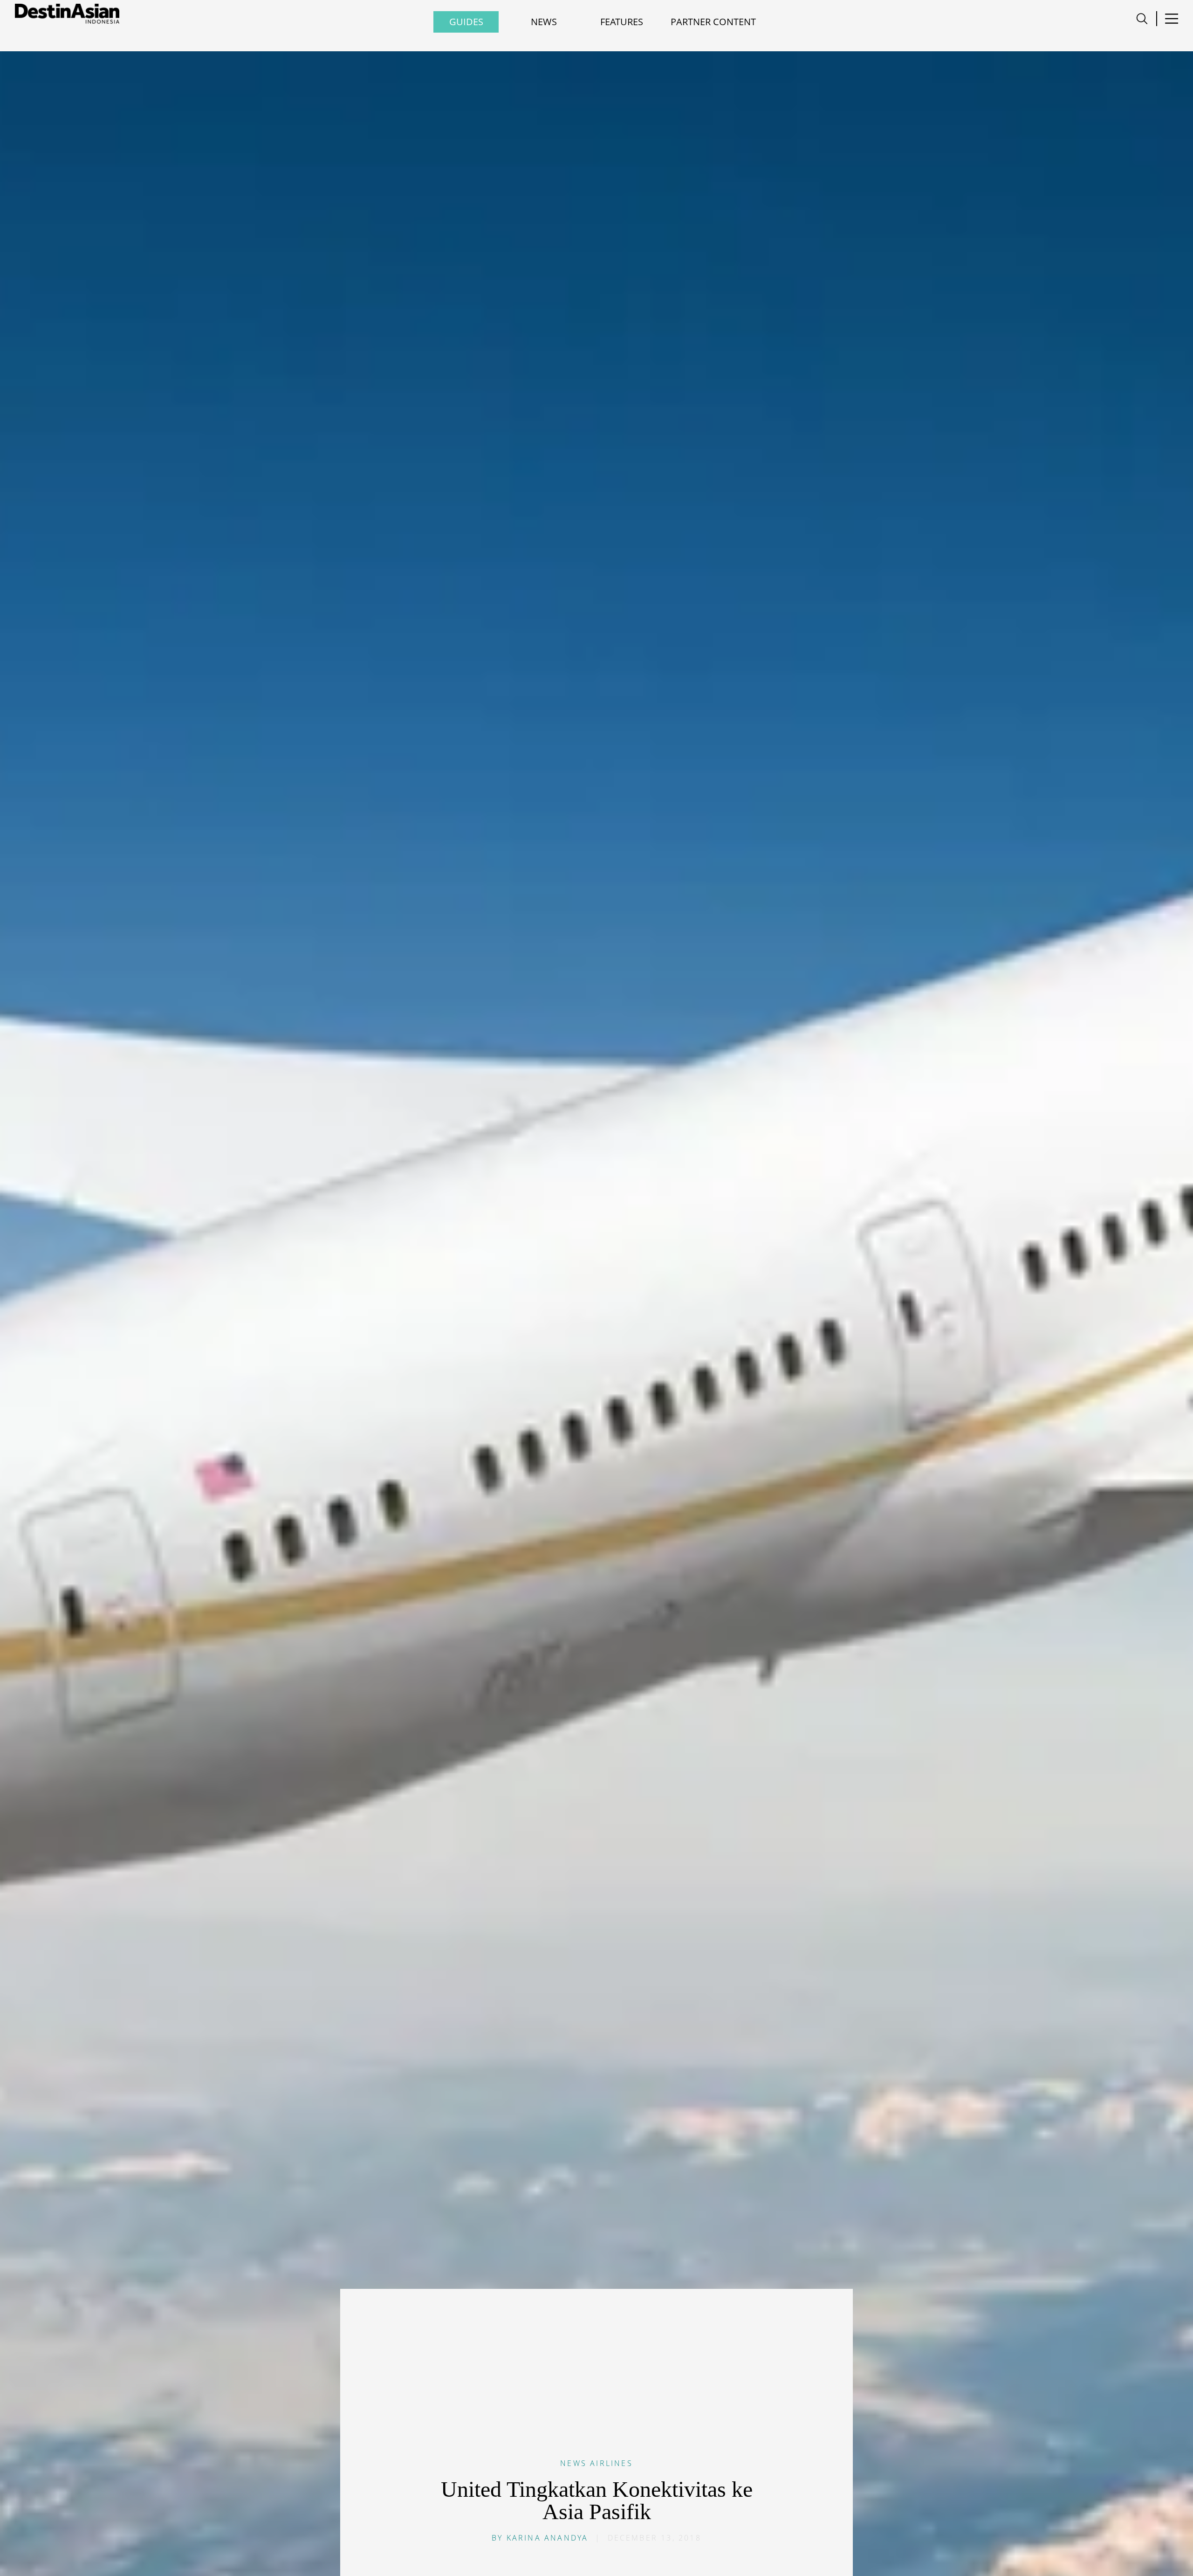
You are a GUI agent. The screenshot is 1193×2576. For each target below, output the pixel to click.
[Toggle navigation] (1142, 19)
